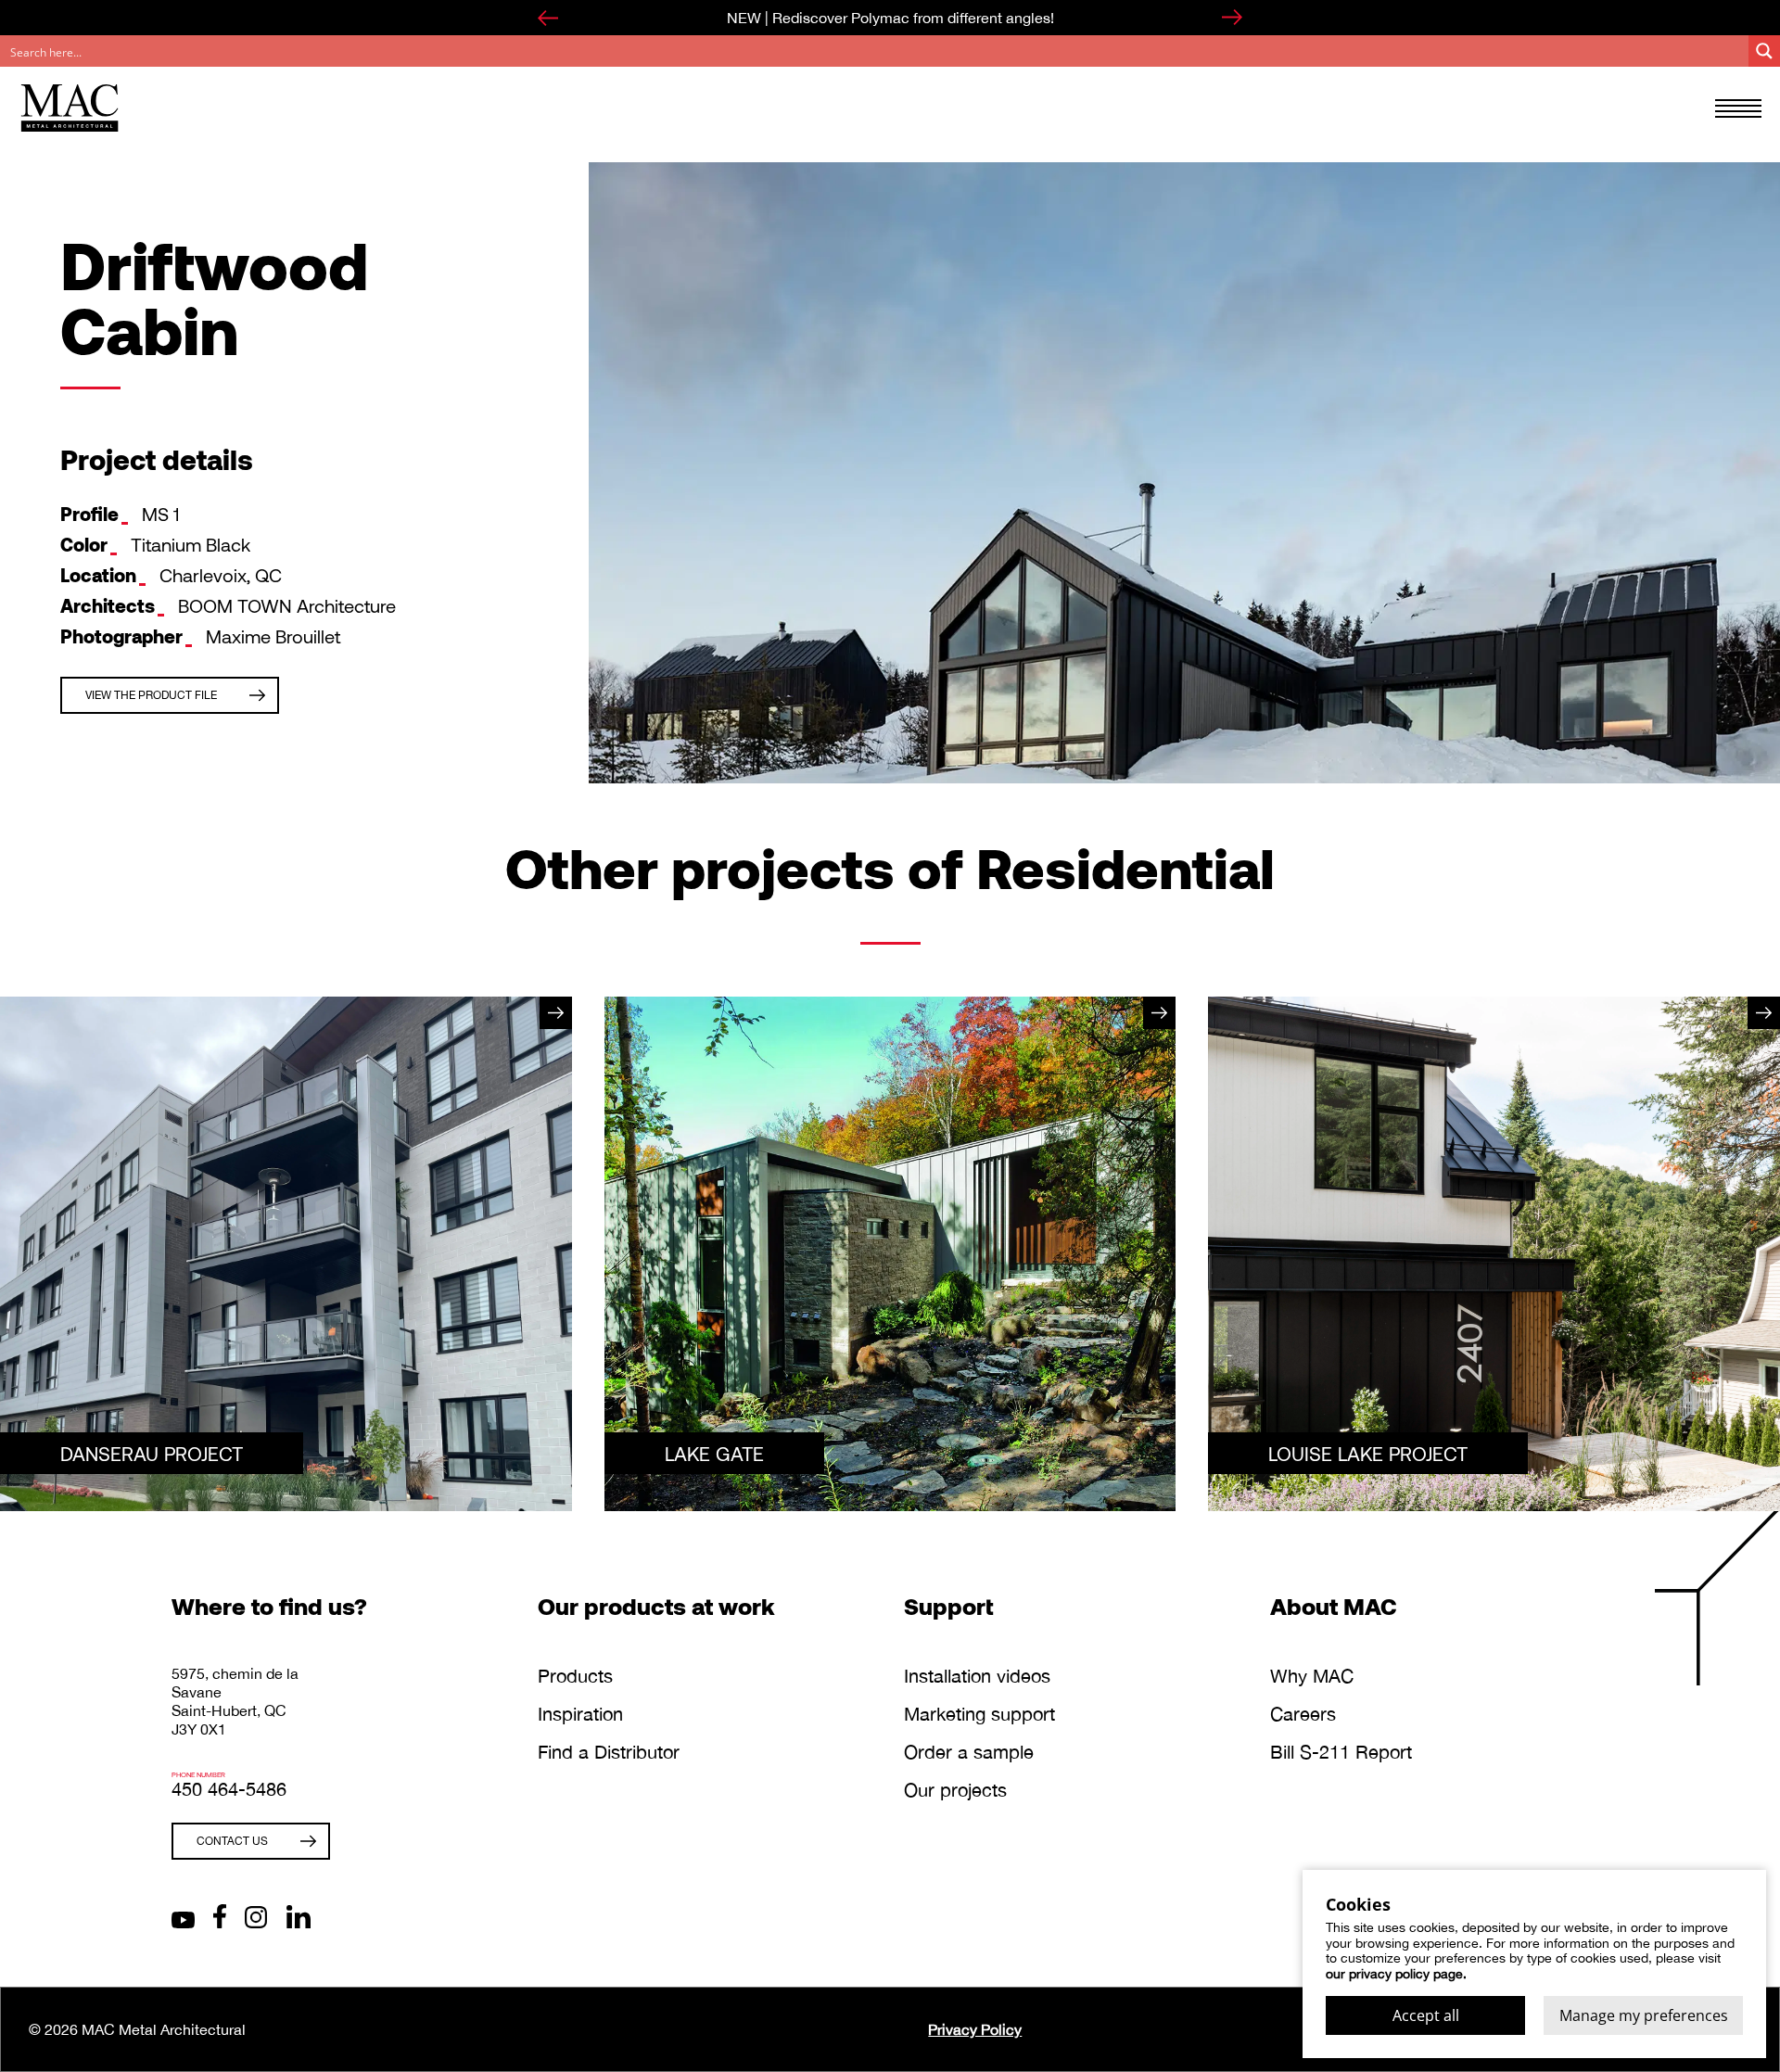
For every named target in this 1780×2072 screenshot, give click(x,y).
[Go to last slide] (548, 18)
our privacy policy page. (1396, 1974)
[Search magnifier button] (1764, 51)
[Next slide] (1232, 18)
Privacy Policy (975, 2029)
